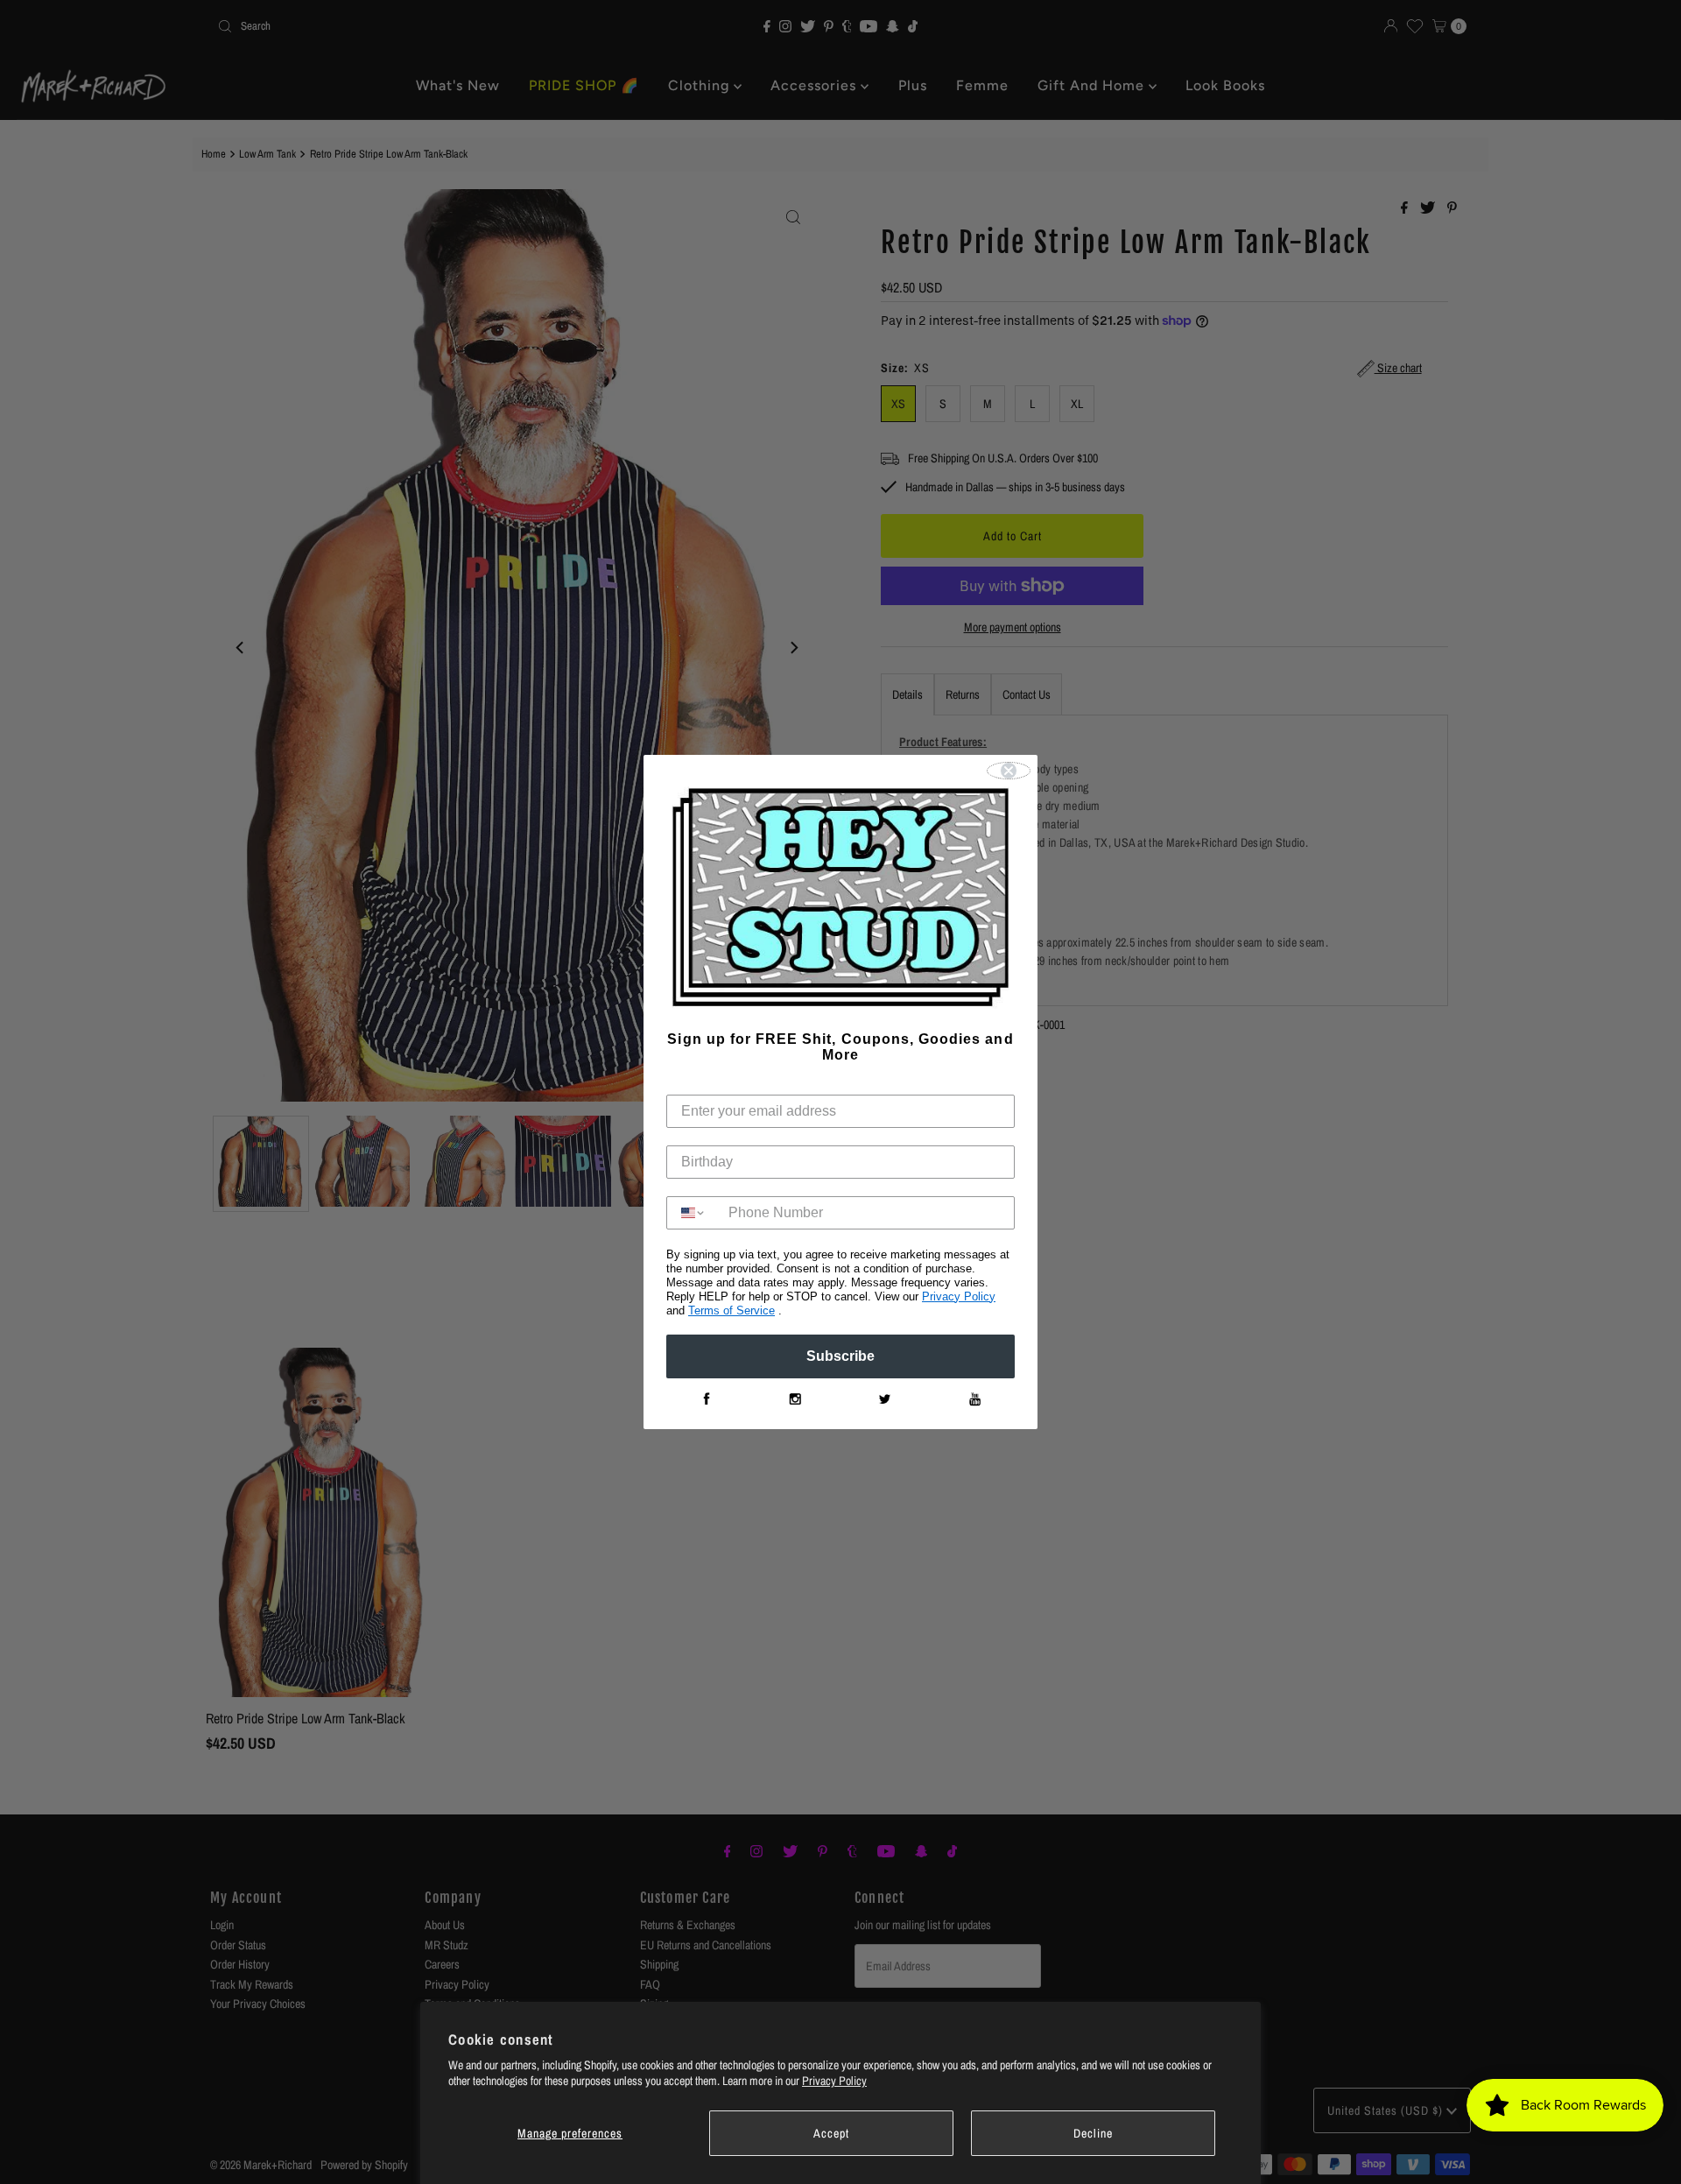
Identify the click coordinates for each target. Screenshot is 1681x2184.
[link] (706, 1399)
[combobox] (693, 1213)
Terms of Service (731, 1310)
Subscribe (840, 1356)
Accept (831, 2133)
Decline (1093, 2133)
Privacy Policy (834, 2081)
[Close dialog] (1009, 771)
